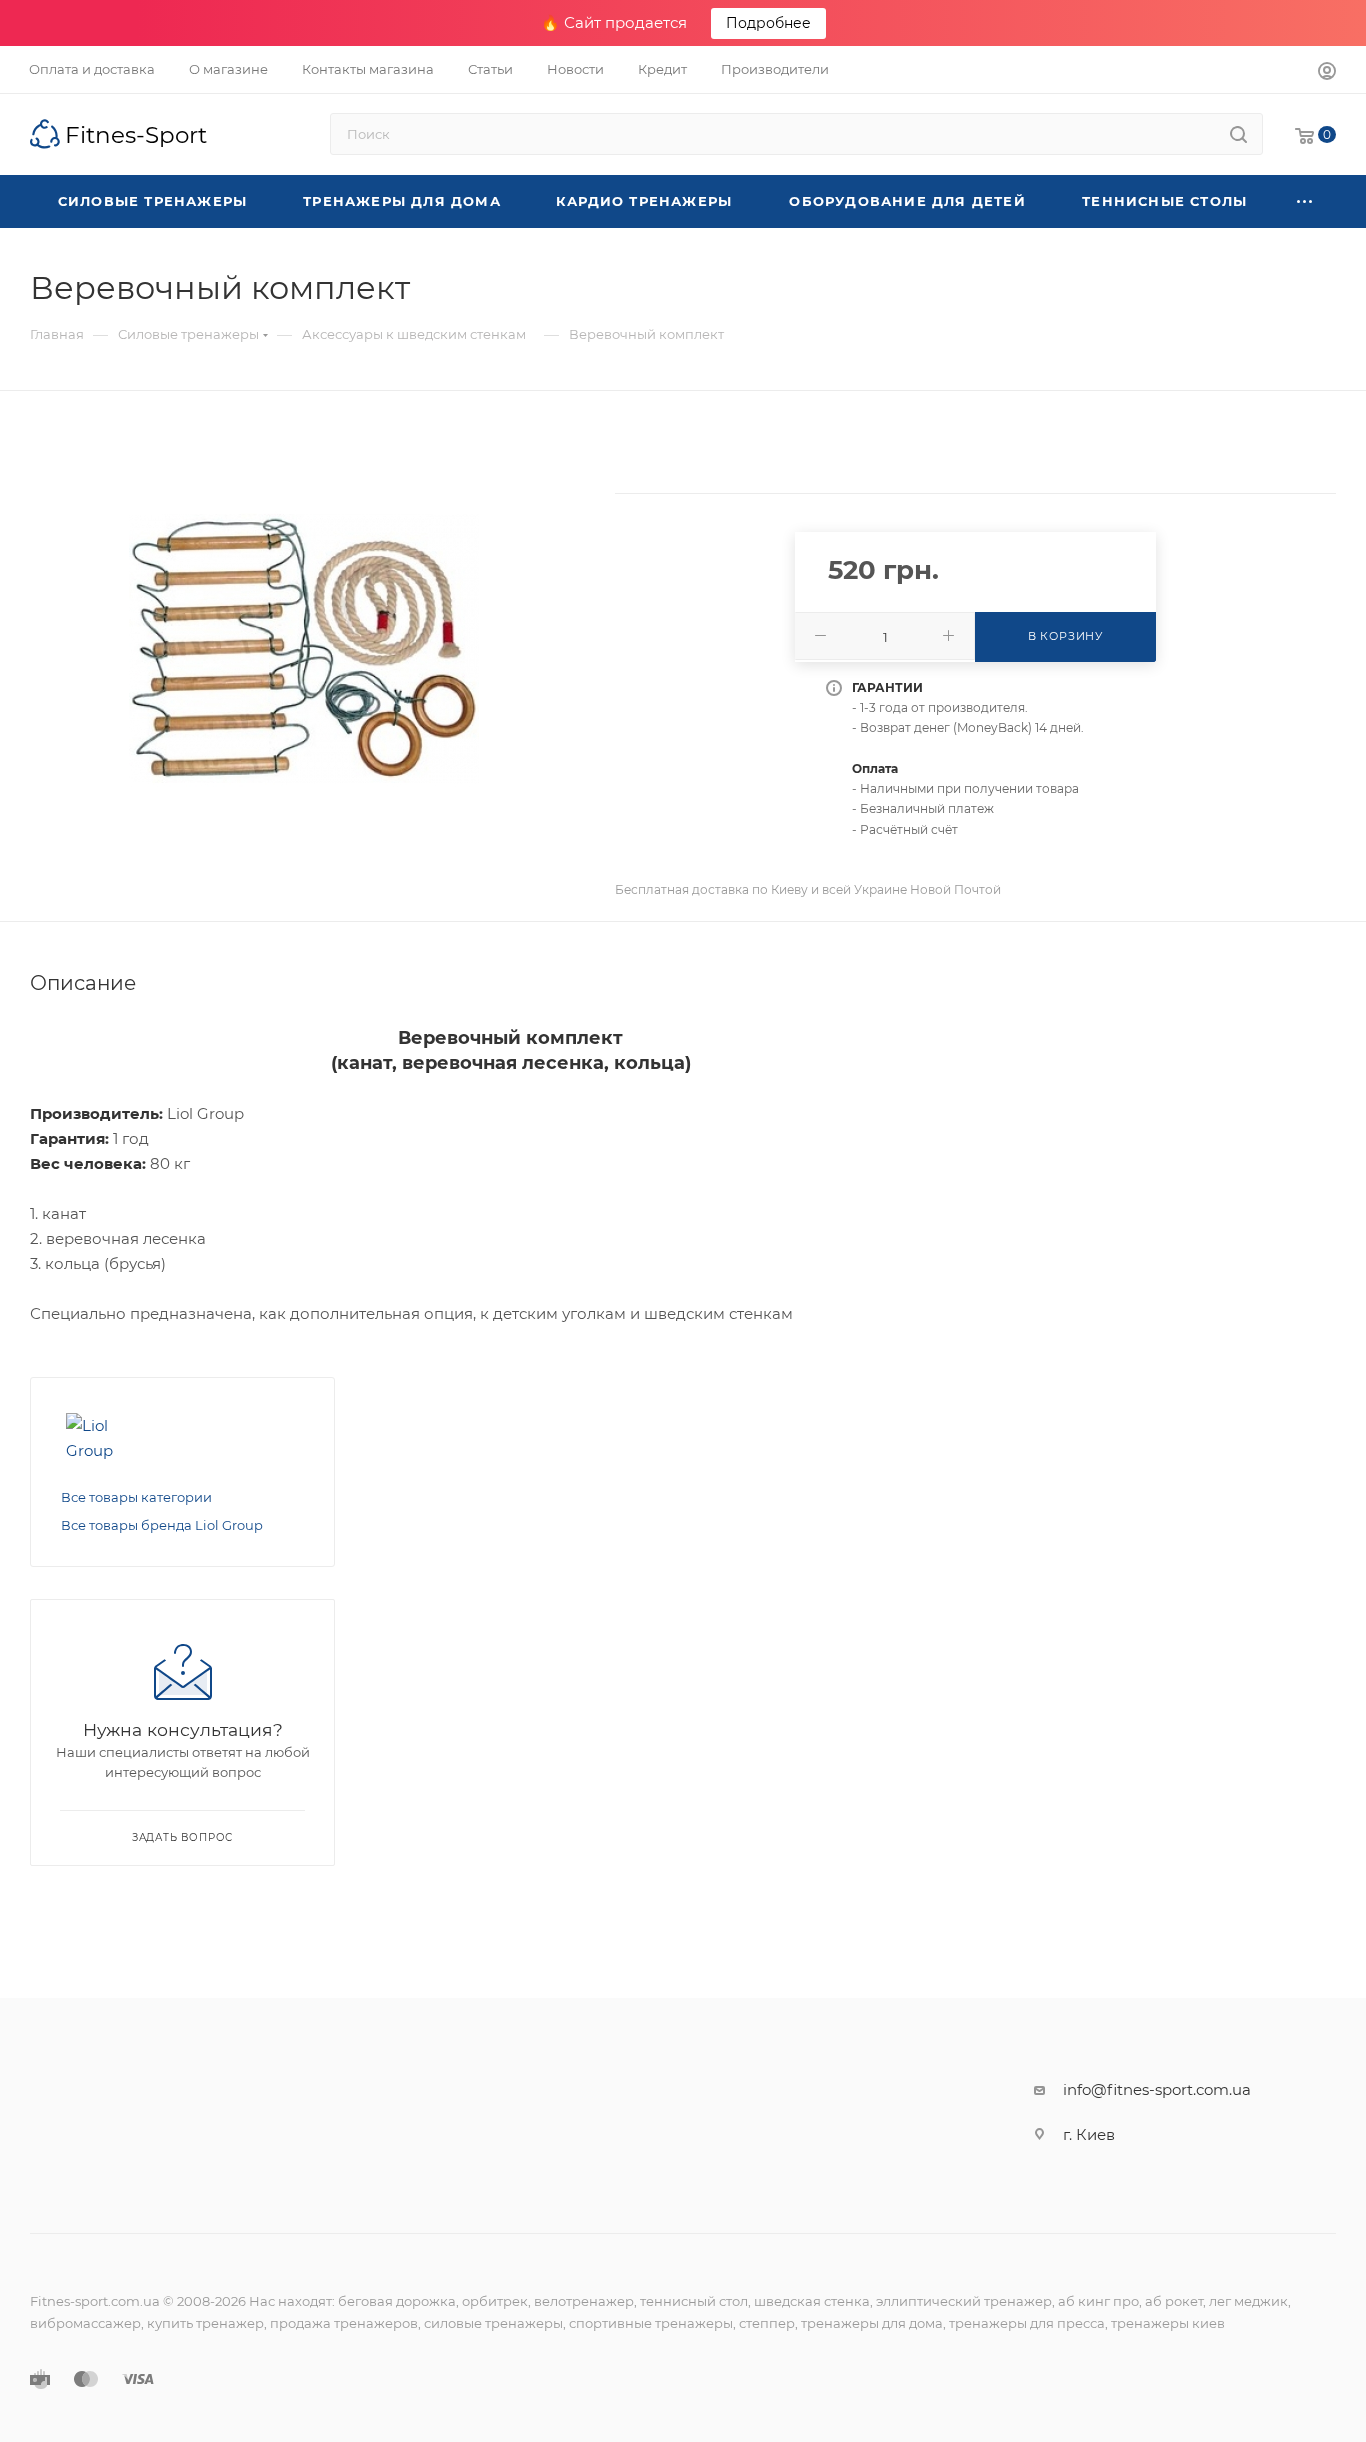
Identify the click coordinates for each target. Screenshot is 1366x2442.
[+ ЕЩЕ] (1305, 201)
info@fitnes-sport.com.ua (1157, 2089)
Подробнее (768, 23)
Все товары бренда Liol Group (162, 1525)
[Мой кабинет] (1327, 73)
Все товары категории (136, 1497)
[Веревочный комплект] (304, 649)
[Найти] (1238, 134)
